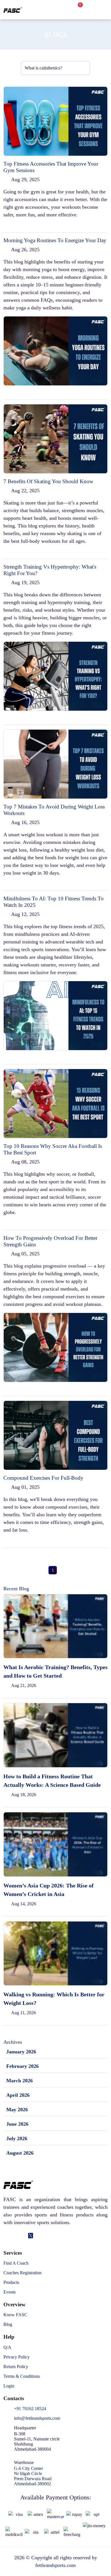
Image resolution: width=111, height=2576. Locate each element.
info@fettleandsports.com (37, 2418)
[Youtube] (47, 2236)
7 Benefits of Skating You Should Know (48, 481)
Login (9, 2386)
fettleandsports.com (55, 2565)
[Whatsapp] (39, 2236)
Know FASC (15, 2315)
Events (10, 2292)
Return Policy (16, 2367)
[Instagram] (23, 2236)
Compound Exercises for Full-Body (43, 1478)
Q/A (7, 2347)
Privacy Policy (17, 2357)
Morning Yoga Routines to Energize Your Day (55, 240)
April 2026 (18, 2095)
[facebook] (6, 2236)
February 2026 (22, 2066)
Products (11, 2282)
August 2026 (20, 2153)
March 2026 (19, 2081)
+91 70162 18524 (30, 2409)
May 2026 (17, 2110)
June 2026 (17, 2124)
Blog (8, 2324)
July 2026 (17, 2138)
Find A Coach (16, 2263)
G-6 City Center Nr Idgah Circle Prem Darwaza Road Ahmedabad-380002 (33, 2476)
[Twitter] (31, 2236)
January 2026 (21, 2052)
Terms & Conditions (22, 2376)
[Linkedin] (14, 2236)
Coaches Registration (22, 2273)
